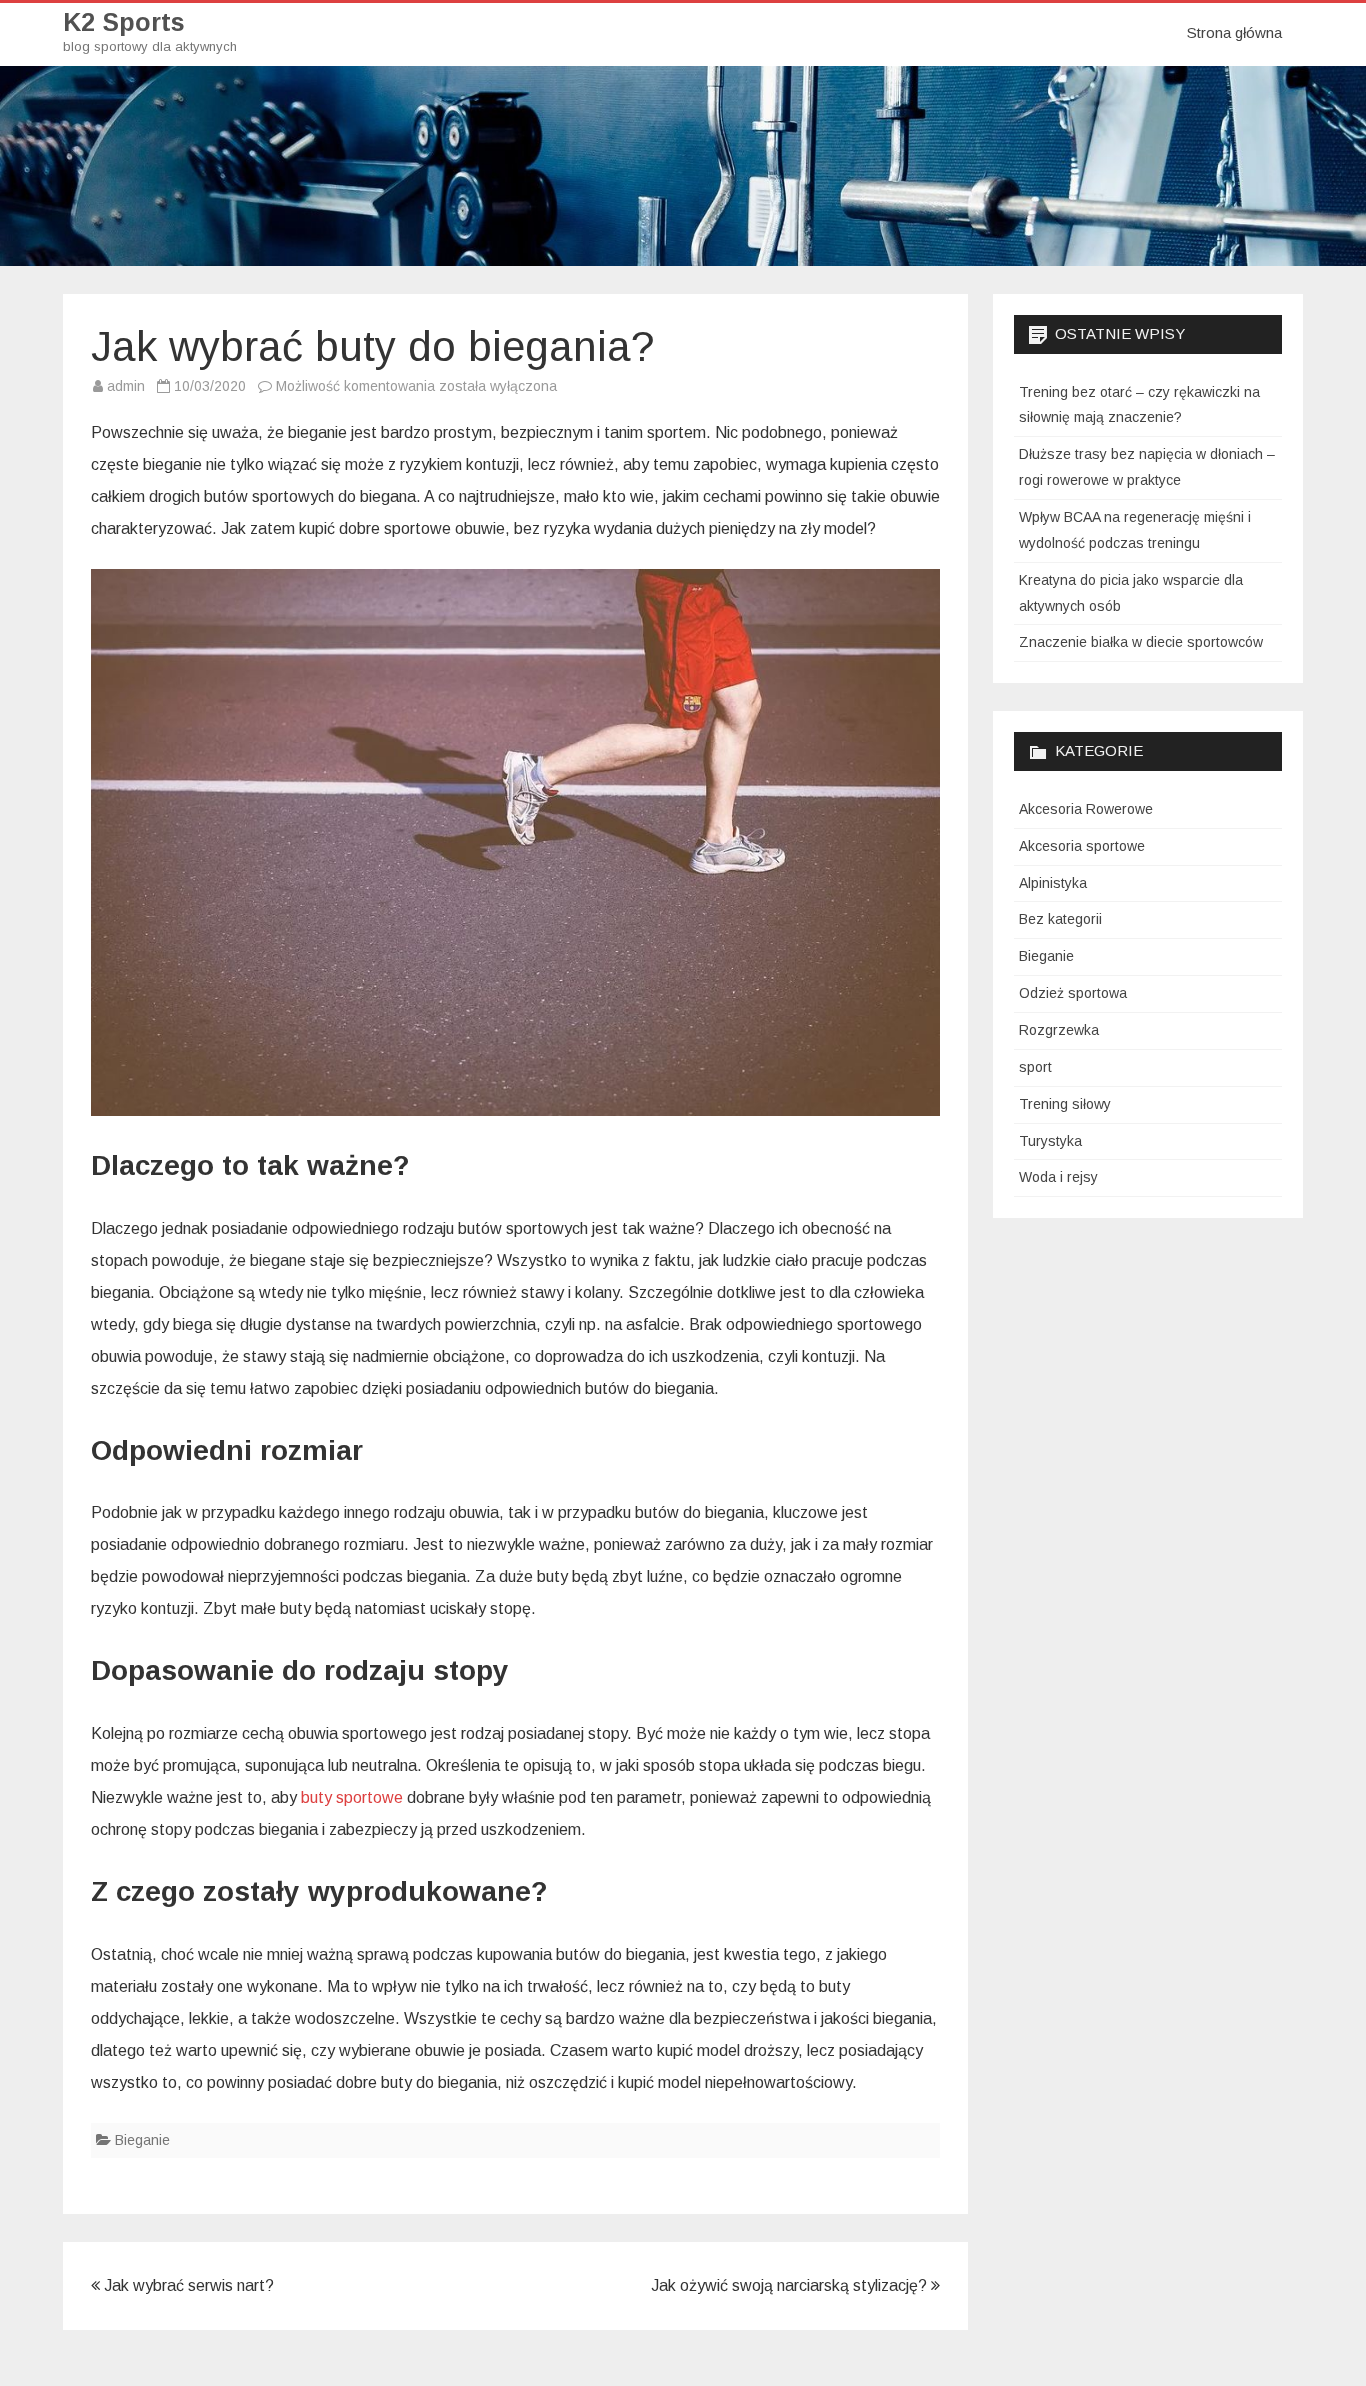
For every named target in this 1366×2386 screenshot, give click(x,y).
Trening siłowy (1065, 1104)
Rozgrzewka (1059, 1030)
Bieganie (142, 2140)
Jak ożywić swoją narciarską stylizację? (791, 2285)
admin (126, 386)
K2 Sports (124, 22)
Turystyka (1050, 1141)
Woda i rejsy (1058, 1177)
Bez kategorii (1060, 919)
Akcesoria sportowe (1082, 846)
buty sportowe (352, 1797)
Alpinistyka (1053, 883)
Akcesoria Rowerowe (1086, 809)
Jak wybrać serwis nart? (187, 2285)
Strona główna (1234, 32)
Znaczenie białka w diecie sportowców (1141, 642)
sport (1035, 1067)
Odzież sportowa (1073, 993)
